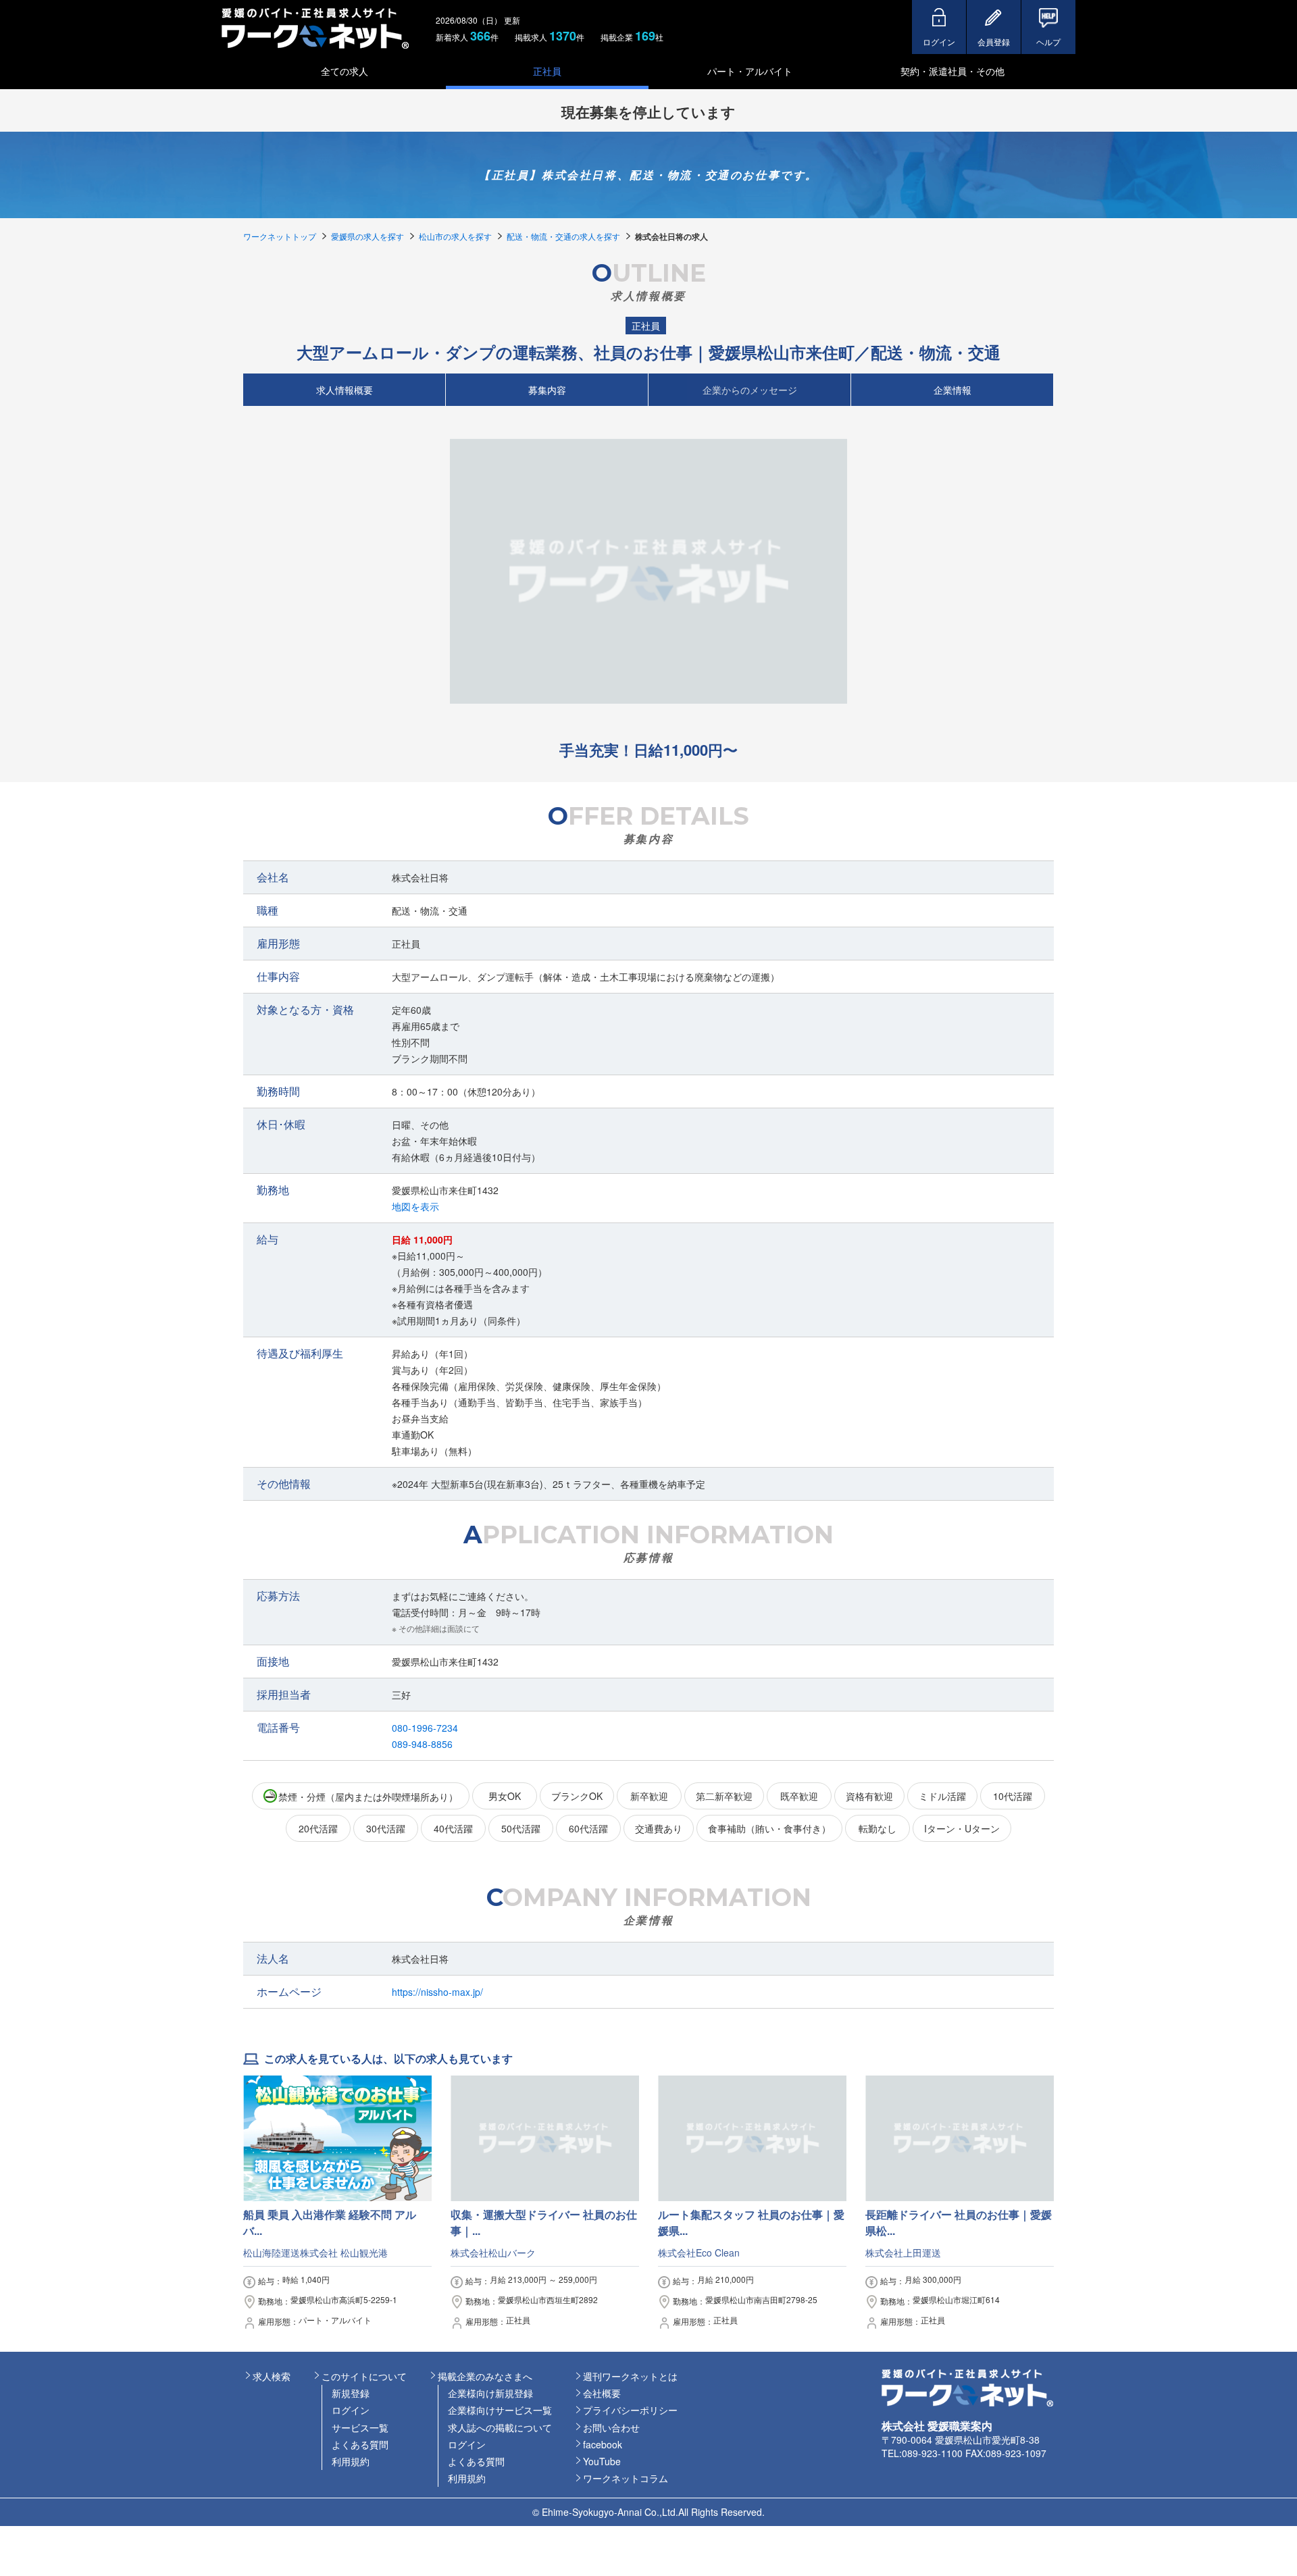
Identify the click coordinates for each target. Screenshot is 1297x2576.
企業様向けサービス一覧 (500, 2410)
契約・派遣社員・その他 (952, 71)
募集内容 (547, 389)
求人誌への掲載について (500, 2427)
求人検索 (272, 2376)
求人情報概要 (345, 389)
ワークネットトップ (280, 236)
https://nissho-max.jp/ (437, 1992)
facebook (603, 2444)
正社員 (547, 71)
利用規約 (351, 2461)
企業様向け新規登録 (490, 2393)
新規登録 (351, 2393)
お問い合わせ (611, 2427)
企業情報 (952, 389)
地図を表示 (415, 1206)
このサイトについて (364, 2376)
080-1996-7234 (425, 1728)
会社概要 (602, 2393)
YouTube (602, 2461)
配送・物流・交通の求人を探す (563, 236)
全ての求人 (345, 71)
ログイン (351, 2410)
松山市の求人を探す (455, 236)
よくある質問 (360, 2444)
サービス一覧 (360, 2427)
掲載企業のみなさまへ (485, 2376)
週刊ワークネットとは (630, 2376)
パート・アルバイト (750, 71)
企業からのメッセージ (750, 389)
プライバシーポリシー (630, 2410)
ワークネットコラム (626, 2478)
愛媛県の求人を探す (367, 236)
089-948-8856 (422, 1744)
